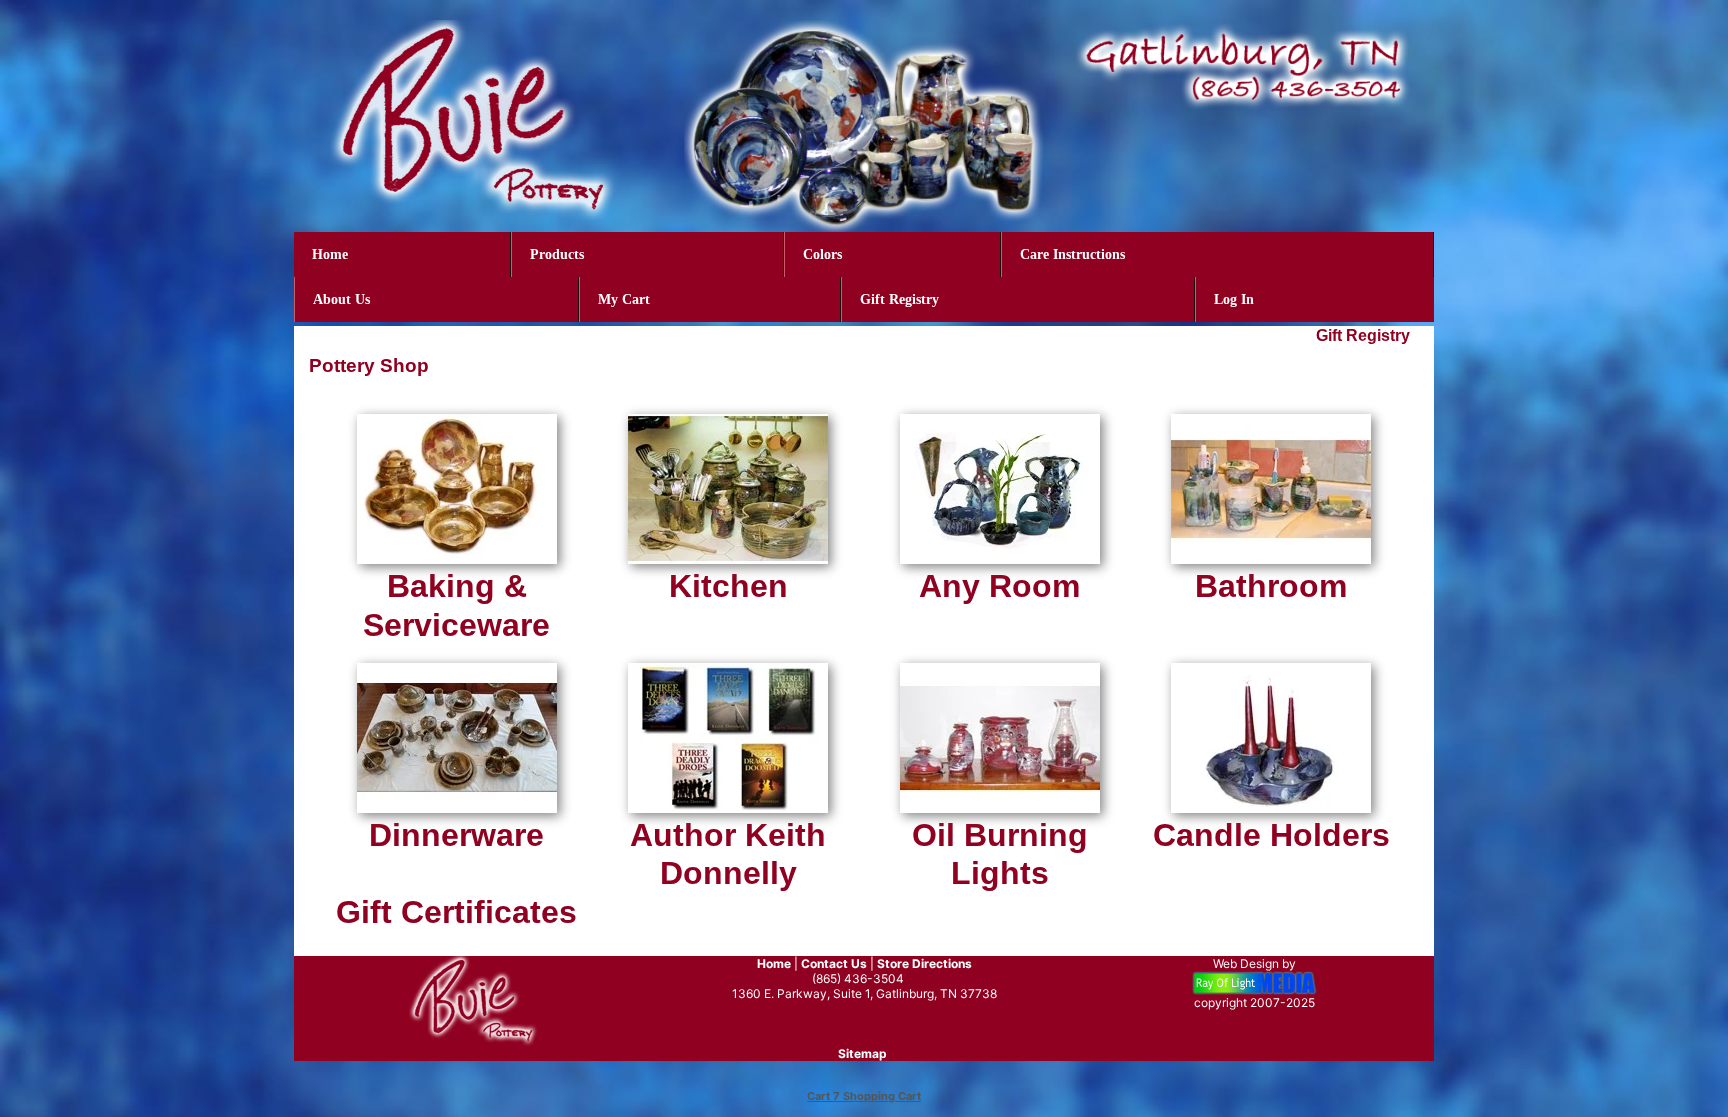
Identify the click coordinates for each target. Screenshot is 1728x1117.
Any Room (999, 586)
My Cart (624, 299)
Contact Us (834, 963)
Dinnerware (456, 835)
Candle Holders (1271, 835)
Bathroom (1271, 586)
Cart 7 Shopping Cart (864, 1096)
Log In (1234, 299)
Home (330, 254)
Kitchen (728, 586)
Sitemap (862, 1053)
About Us (341, 299)
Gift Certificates (456, 912)
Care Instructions (1072, 254)
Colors (822, 254)
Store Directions (924, 963)
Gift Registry (899, 299)
